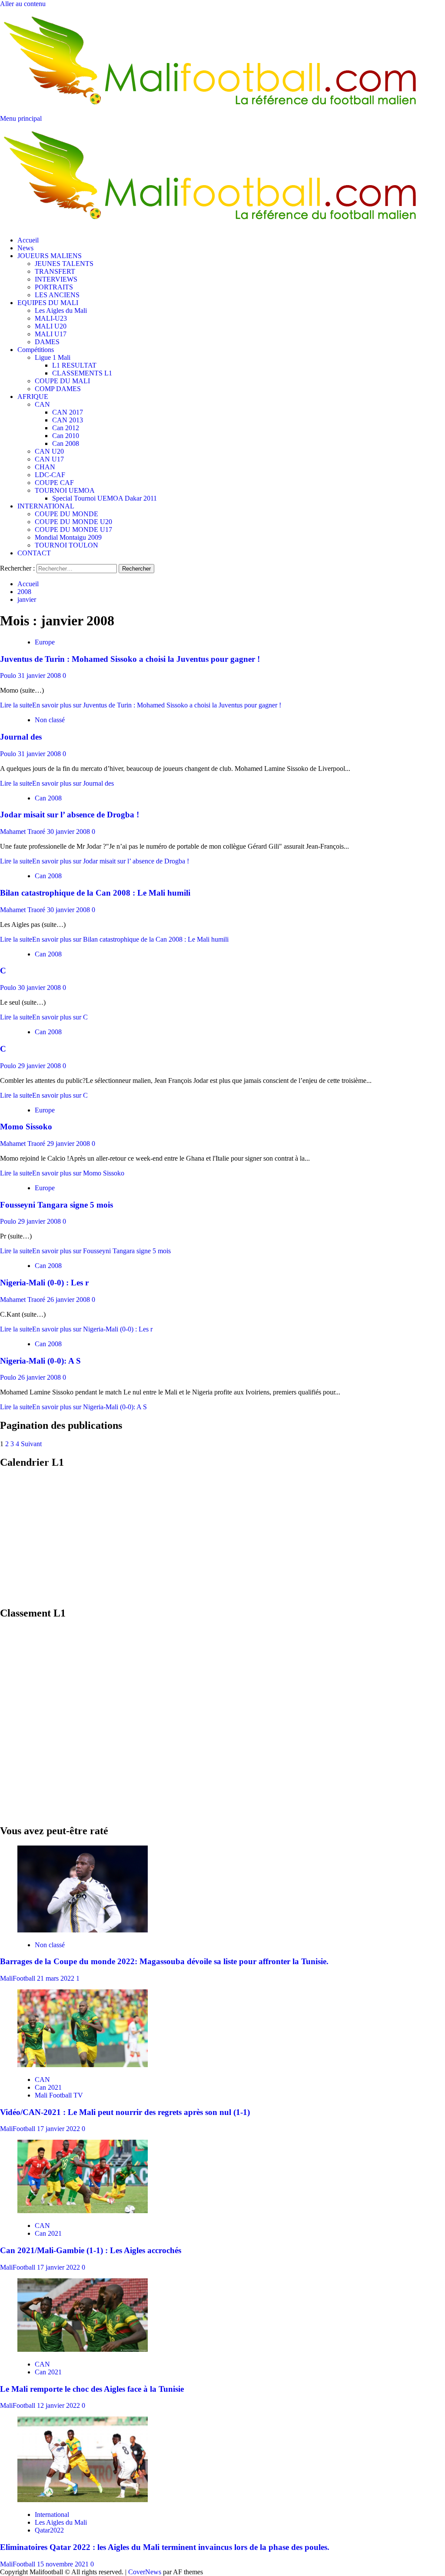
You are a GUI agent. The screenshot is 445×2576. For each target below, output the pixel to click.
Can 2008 (66, 443)
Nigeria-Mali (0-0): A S (40, 1361)
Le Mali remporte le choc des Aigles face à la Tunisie (92, 2389)
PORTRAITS (54, 287)
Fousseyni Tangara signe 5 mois (56, 1205)
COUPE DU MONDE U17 (73, 529)
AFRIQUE (33, 397)
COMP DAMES (58, 389)
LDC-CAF (50, 475)
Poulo (9, 676)
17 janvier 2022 (59, 2129)
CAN (42, 404)
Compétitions (36, 350)
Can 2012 (66, 428)
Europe (45, 642)
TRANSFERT (55, 271)
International (52, 2515)
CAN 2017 (68, 412)
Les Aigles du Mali (61, 310)
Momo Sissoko (26, 1127)
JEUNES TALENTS (64, 264)
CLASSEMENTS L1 (82, 373)
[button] (21, 118)
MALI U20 (51, 326)
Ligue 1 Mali (53, 357)
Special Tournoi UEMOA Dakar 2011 (105, 498)
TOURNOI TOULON (66, 545)
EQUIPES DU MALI (48, 303)
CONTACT (34, 553)
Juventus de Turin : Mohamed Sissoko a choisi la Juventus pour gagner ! (130, 659)
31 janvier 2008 (40, 676)
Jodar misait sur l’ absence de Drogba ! (70, 815)
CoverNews (145, 2572)
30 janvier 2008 (69, 832)
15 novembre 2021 (64, 2564)
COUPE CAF (54, 483)
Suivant (31, 1444)
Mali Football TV (59, 2095)
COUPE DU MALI (62, 381)
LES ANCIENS (57, 295)
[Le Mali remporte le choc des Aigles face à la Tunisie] (83, 2349)
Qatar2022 (49, 2530)
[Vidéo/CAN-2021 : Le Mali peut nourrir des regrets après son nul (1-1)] (83, 2065)
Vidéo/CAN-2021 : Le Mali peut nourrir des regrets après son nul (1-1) (125, 2112)
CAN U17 (49, 459)
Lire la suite (141, 705)
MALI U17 (51, 334)
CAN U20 (49, 451)
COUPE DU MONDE (66, 514)
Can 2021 (48, 2087)
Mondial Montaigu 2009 (68, 537)
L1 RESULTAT (74, 365)
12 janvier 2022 (59, 2405)
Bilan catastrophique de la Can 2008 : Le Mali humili (95, 893)
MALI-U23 (51, 318)
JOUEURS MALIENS (50, 256)
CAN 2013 (68, 420)
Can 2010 (66, 436)
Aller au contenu (23, 4)
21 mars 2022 (56, 1978)
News (25, 248)
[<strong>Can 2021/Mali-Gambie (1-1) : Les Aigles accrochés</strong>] (83, 2211)
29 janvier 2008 (40, 1066)
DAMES (47, 342)
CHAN (45, 467)
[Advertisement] (222, 1538)
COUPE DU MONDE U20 (73, 522)
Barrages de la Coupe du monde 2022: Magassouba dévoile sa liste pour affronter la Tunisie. (164, 1961)
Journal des (21, 737)
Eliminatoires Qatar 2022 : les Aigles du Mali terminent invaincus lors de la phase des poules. (165, 2547)
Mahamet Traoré (23, 832)
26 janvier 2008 (69, 1300)
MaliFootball (18, 1978)
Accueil (28, 240)
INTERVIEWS (56, 279)
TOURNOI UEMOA (65, 490)
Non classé (50, 720)
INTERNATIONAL (46, 506)
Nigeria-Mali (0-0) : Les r (44, 1283)
